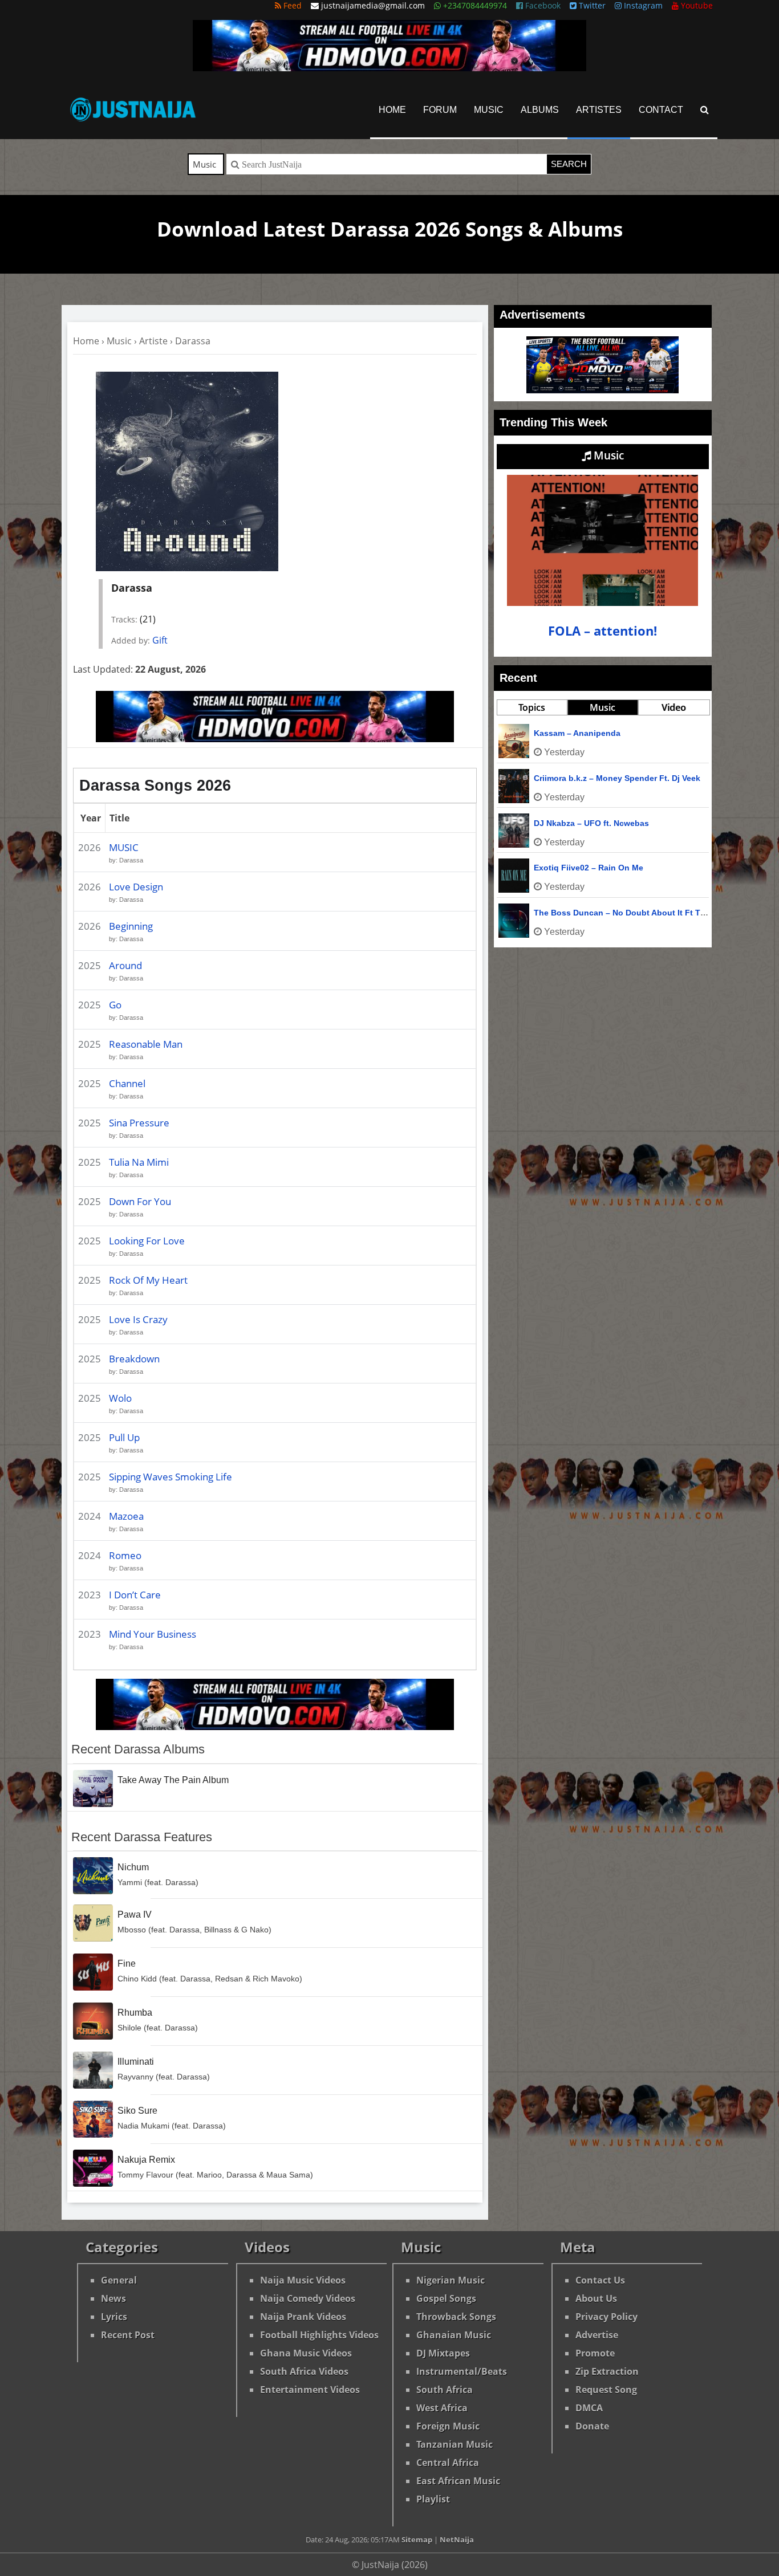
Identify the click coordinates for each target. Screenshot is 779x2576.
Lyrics (114, 2317)
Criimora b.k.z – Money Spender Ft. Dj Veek (617, 778)
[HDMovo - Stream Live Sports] (389, 68)
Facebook (542, 5)
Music (489, 110)
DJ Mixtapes (443, 2353)
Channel (127, 1083)
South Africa (445, 2390)
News (113, 2298)
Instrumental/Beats (462, 2371)
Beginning (131, 926)
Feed (291, 5)
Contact (661, 110)
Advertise (597, 2335)
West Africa (442, 2408)
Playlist (433, 2499)
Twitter (591, 5)
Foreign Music (448, 2426)
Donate (592, 2426)
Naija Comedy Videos (308, 2298)
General (119, 2280)
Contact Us (600, 2280)
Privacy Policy (606, 2317)
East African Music (458, 2481)
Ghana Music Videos (306, 2353)
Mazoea (126, 1516)
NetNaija (457, 2540)
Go (115, 1005)
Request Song (606, 2390)
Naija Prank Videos (303, 2317)
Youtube (696, 5)
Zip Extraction (607, 2371)
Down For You (140, 1201)
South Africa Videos (304, 2371)
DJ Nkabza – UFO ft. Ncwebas (591, 823)
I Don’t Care (135, 1595)
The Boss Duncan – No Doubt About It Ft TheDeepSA (637, 913)
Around (125, 965)
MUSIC (124, 847)
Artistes (599, 110)
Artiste (153, 341)
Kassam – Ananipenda (577, 733)
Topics (532, 707)
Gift (160, 640)
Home (392, 110)
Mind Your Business (153, 1634)
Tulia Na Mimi (139, 1162)
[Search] (705, 110)
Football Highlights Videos (319, 2335)
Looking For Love (147, 1241)
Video (674, 707)
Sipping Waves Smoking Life (171, 1477)
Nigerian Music (451, 2280)
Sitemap (417, 2540)
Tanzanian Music (455, 2444)
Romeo (125, 1555)
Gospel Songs (446, 2298)
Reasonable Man (146, 1044)
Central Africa (448, 2463)
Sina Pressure (139, 1123)
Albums (540, 110)
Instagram (642, 5)
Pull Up (124, 1437)
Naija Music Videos (303, 2280)
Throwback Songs (456, 2317)
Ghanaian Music (454, 2335)
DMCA (589, 2408)
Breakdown (134, 1359)
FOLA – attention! (602, 631)
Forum (440, 110)
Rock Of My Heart (148, 1280)
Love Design (136, 887)
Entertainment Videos (310, 2390)
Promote (595, 2353)
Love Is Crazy (138, 1319)
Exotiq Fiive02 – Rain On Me (589, 868)
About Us (596, 2298)
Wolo (120, 1398)
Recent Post (128, 2335)
